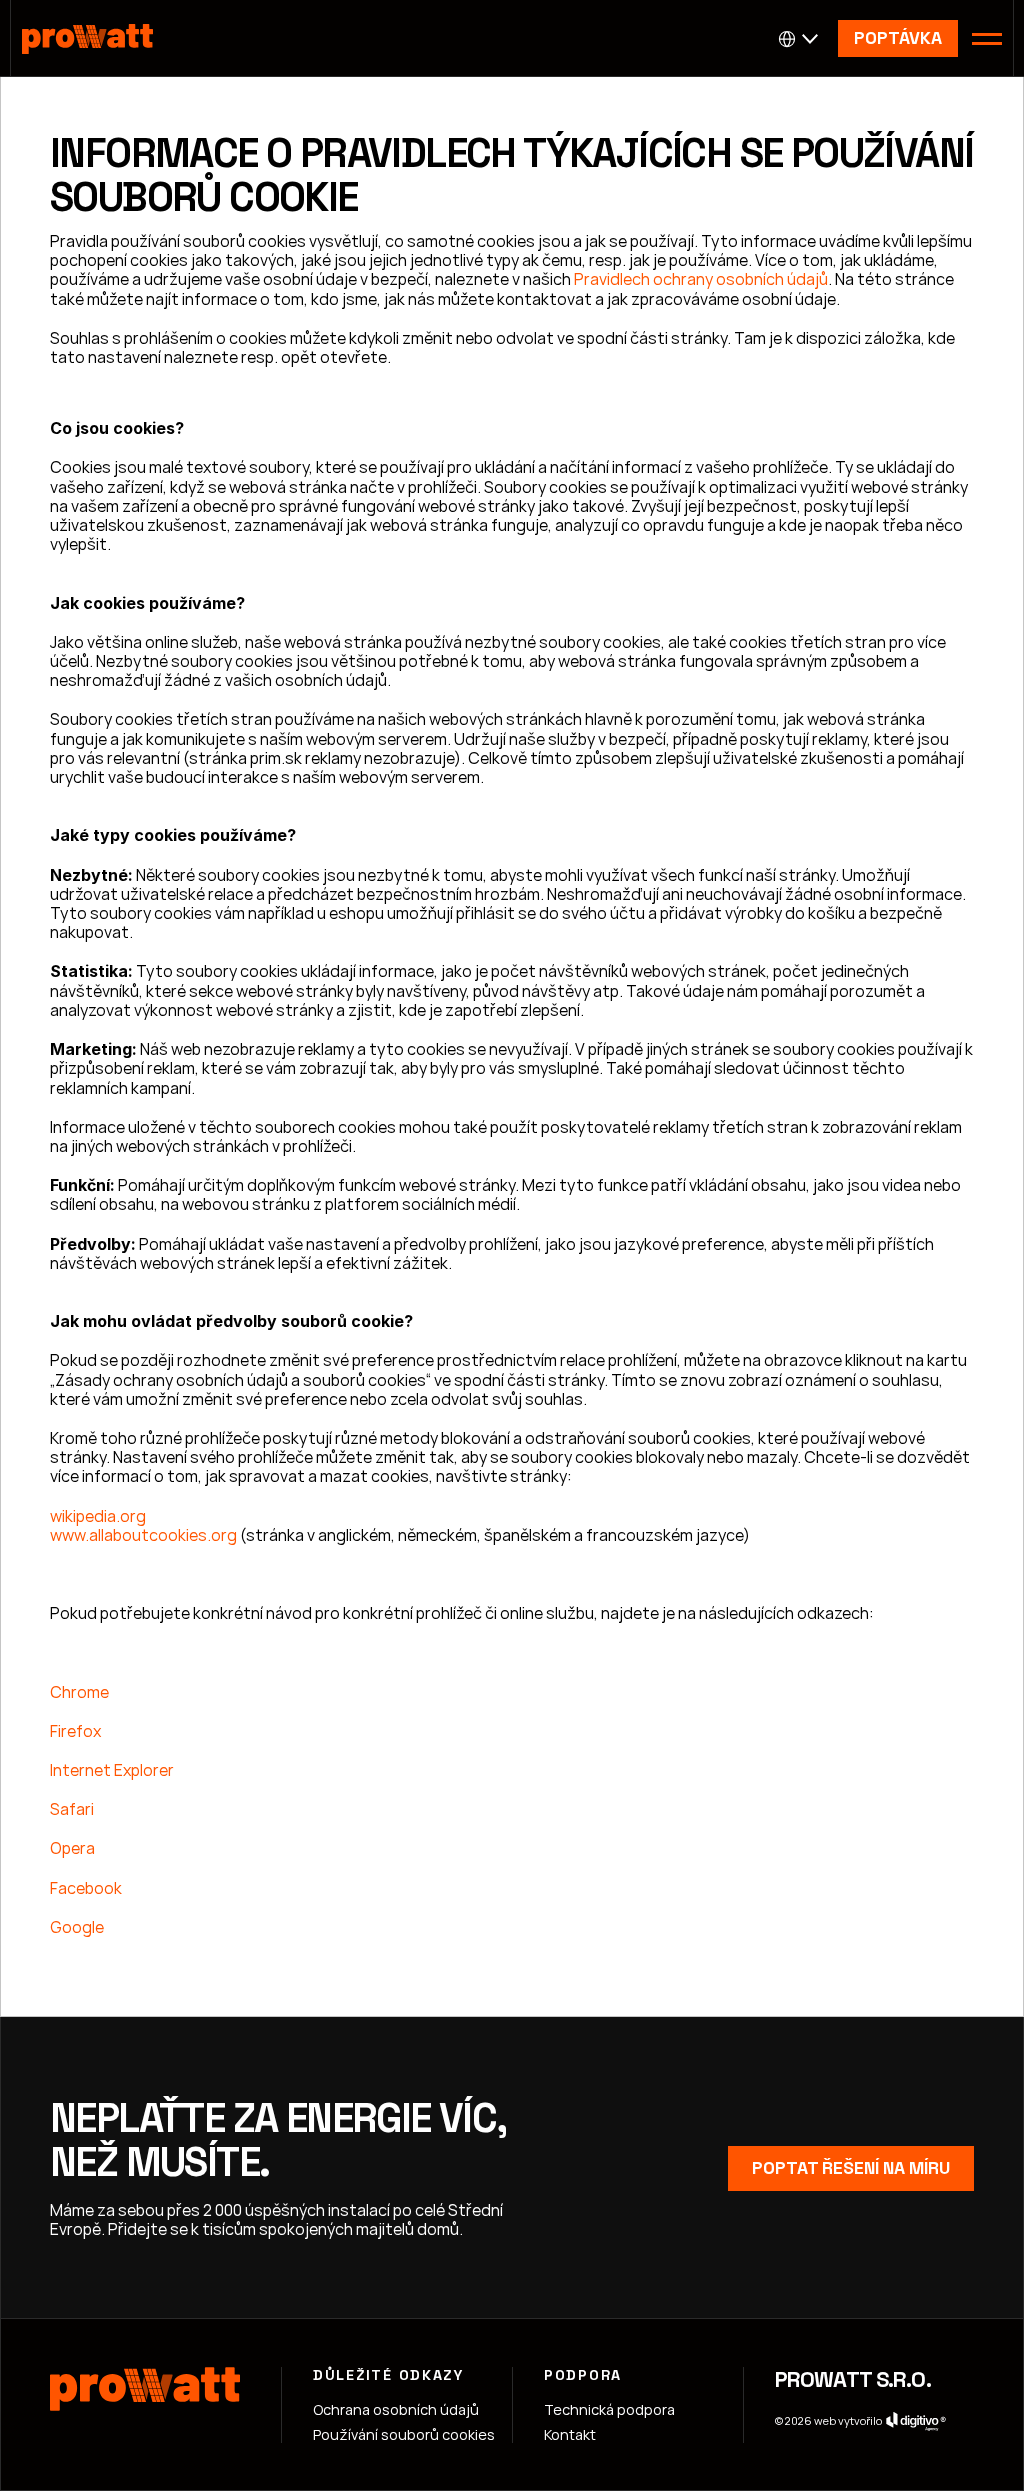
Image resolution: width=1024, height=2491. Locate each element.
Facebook (86, 1888)
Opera (72, 1848)
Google (77, 1927)
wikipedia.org (98, 1516)
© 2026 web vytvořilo (828, 2420)
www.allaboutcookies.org (143, 1535)
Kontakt (570, 2434)
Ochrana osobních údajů (396, 2409)
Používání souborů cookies (404, 2434)
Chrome (79, 1692)
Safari (72, 1809)
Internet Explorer (112, 1770)
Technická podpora (609, 2409)
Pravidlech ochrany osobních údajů (699, 279)
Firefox (75, 1731)
